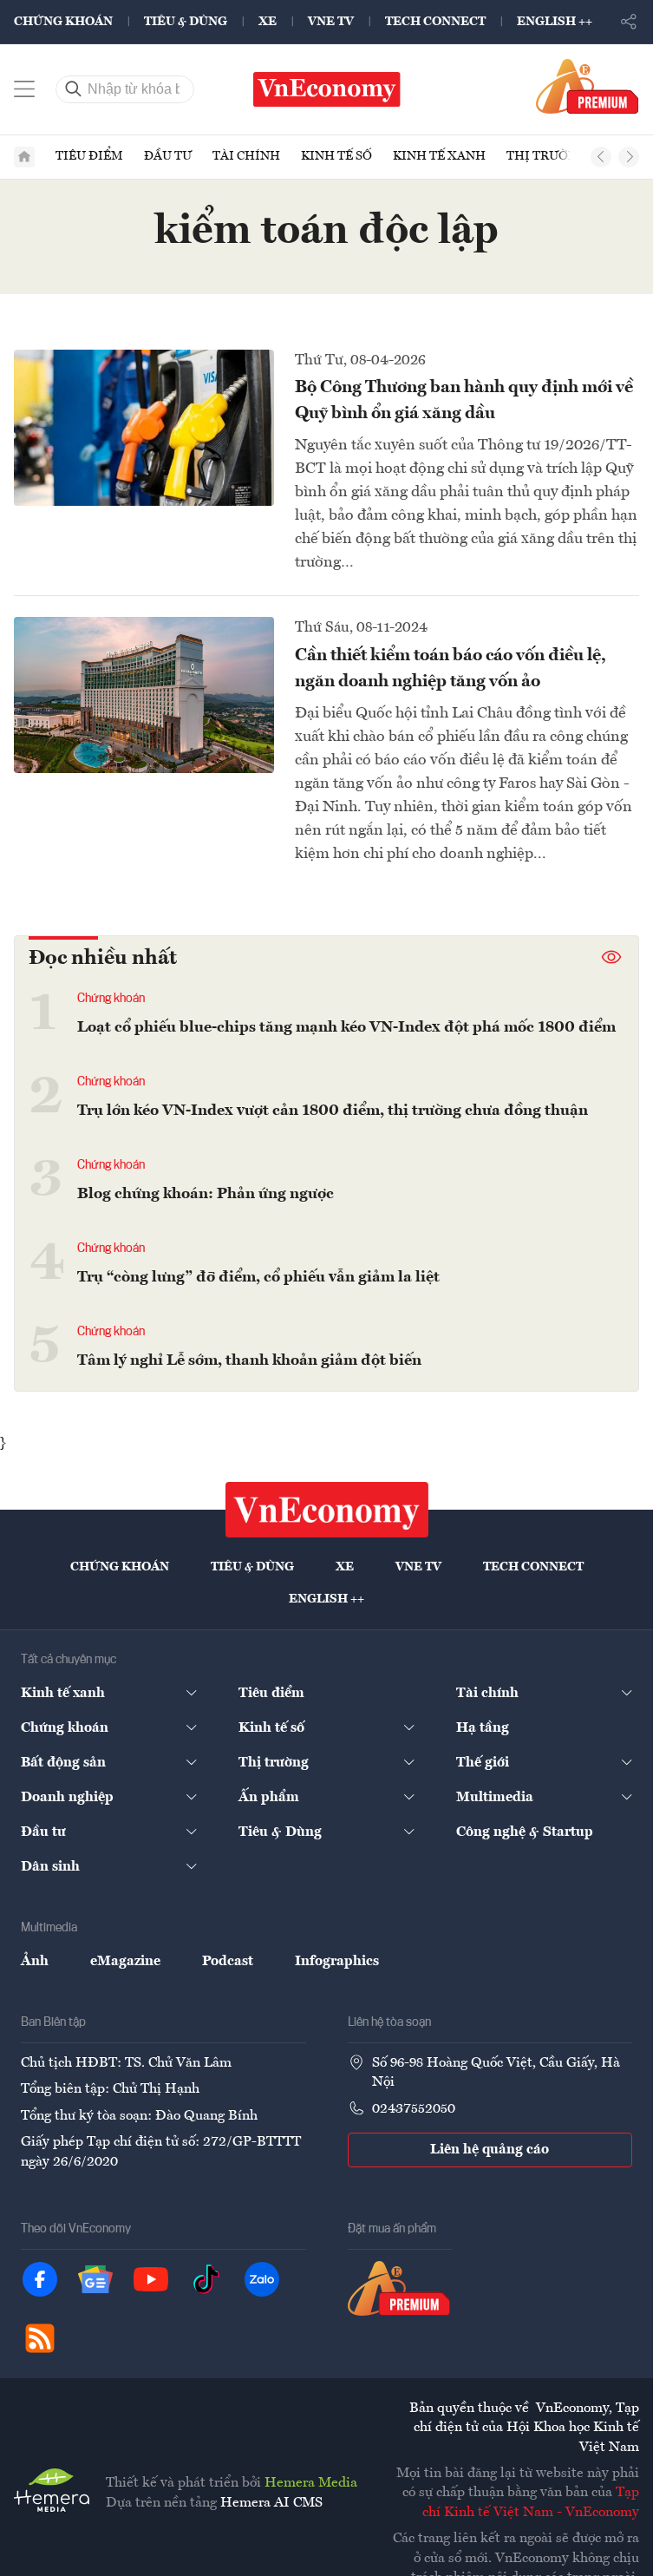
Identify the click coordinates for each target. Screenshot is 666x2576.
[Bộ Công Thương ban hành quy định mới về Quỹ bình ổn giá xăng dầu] (144, 428)
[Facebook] (40, 2279)
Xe (268, 22)
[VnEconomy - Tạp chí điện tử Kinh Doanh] (327, 1510)
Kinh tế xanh (439, 156)
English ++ (555, 22)
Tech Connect (435, 22)
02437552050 (414, 2109)
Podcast (228, 1962)
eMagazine (125, 1962)
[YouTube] (151, 2279)
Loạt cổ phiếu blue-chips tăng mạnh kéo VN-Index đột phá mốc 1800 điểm (346, 1027)
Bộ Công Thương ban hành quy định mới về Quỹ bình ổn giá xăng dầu (464, 401)
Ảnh (35, 1962)
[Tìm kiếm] (74, 89)
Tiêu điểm (89, 156)
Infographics (337, 1962)
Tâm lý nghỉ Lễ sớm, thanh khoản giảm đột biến (249, 1360)
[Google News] (95, 2279)
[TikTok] (206, 2279)
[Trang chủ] (24, 157)
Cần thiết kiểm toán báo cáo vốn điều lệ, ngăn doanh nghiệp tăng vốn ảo (451, 669)
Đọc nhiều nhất (103, 959)
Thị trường (546, 156)
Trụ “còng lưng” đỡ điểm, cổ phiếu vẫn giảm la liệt (258, 1277)
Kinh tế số (336, 156)
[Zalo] (262, 2279)
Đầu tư (168, 156)
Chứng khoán (63, 22)
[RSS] (40, 2338)
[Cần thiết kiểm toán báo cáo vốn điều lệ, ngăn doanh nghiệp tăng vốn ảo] (144, 695)
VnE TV (331, 22)
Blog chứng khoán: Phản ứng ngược (206, 1194)
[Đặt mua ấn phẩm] (588, 86)
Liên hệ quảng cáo (490, 2150)
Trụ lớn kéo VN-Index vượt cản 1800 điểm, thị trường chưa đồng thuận (333, 1111)
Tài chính (246, 156)
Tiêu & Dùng (186, 22)
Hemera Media (311, 2483)
